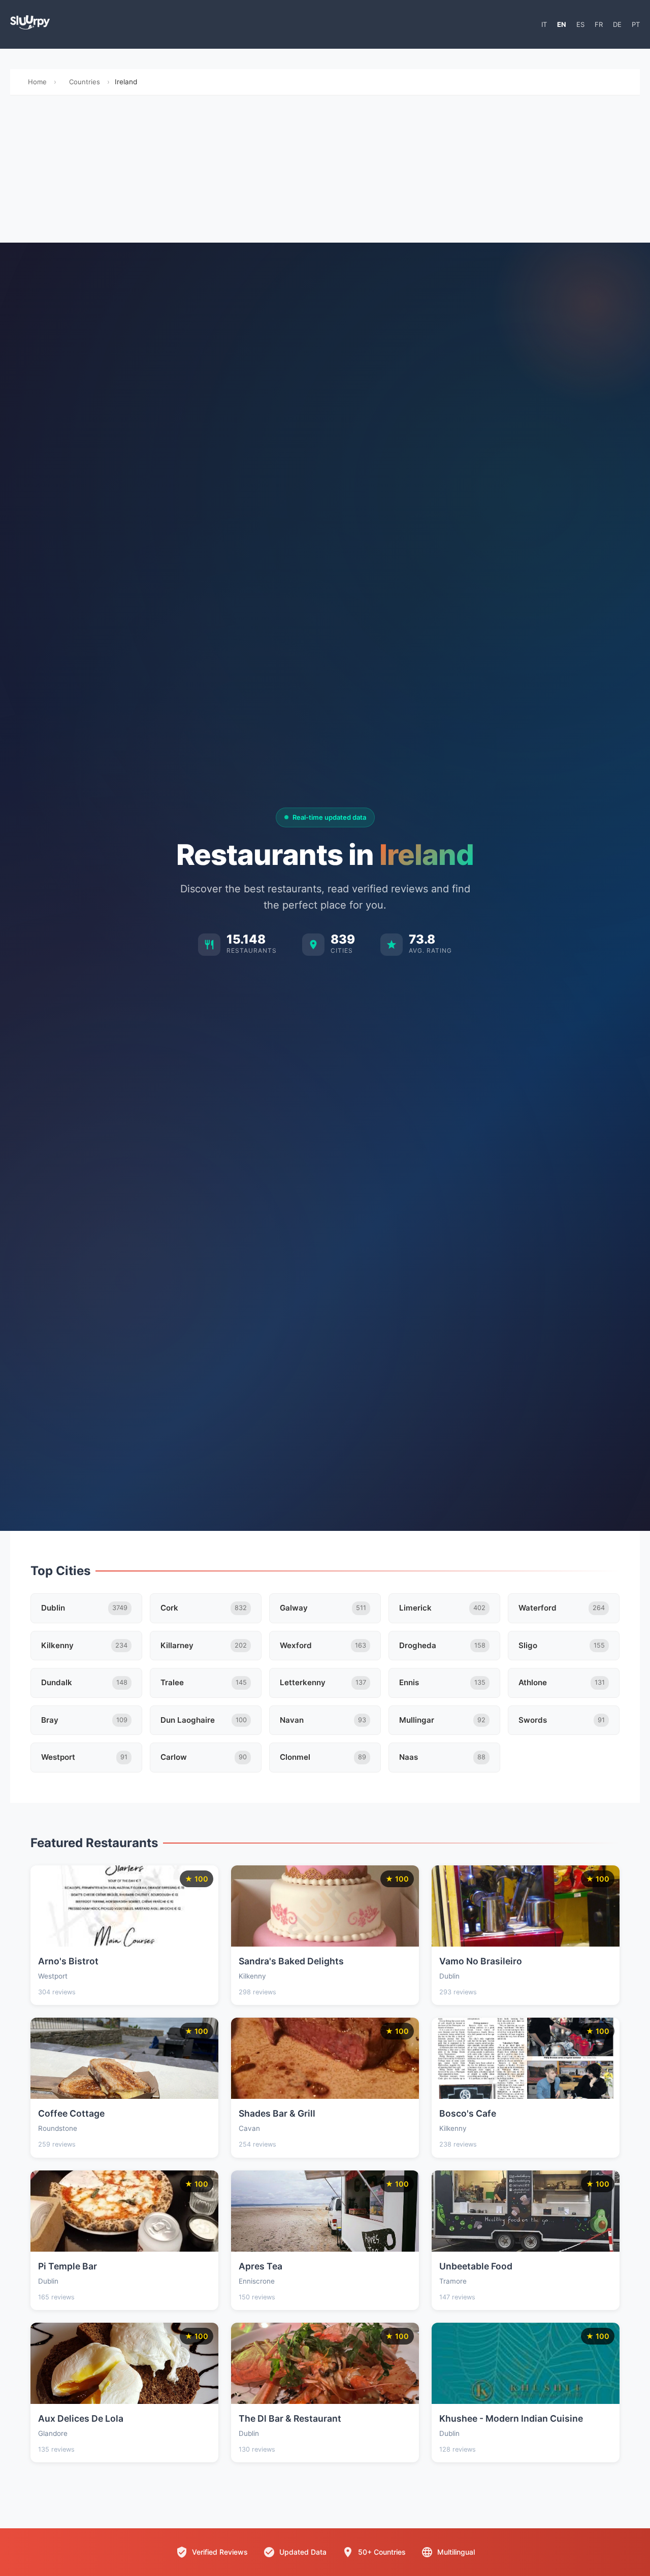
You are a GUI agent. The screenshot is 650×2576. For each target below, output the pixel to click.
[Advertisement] (325, 172)
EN (562, 24)
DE (617, 24)
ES (580, 24)
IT (544, 24)
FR (599, 24)
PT (636, 24)
